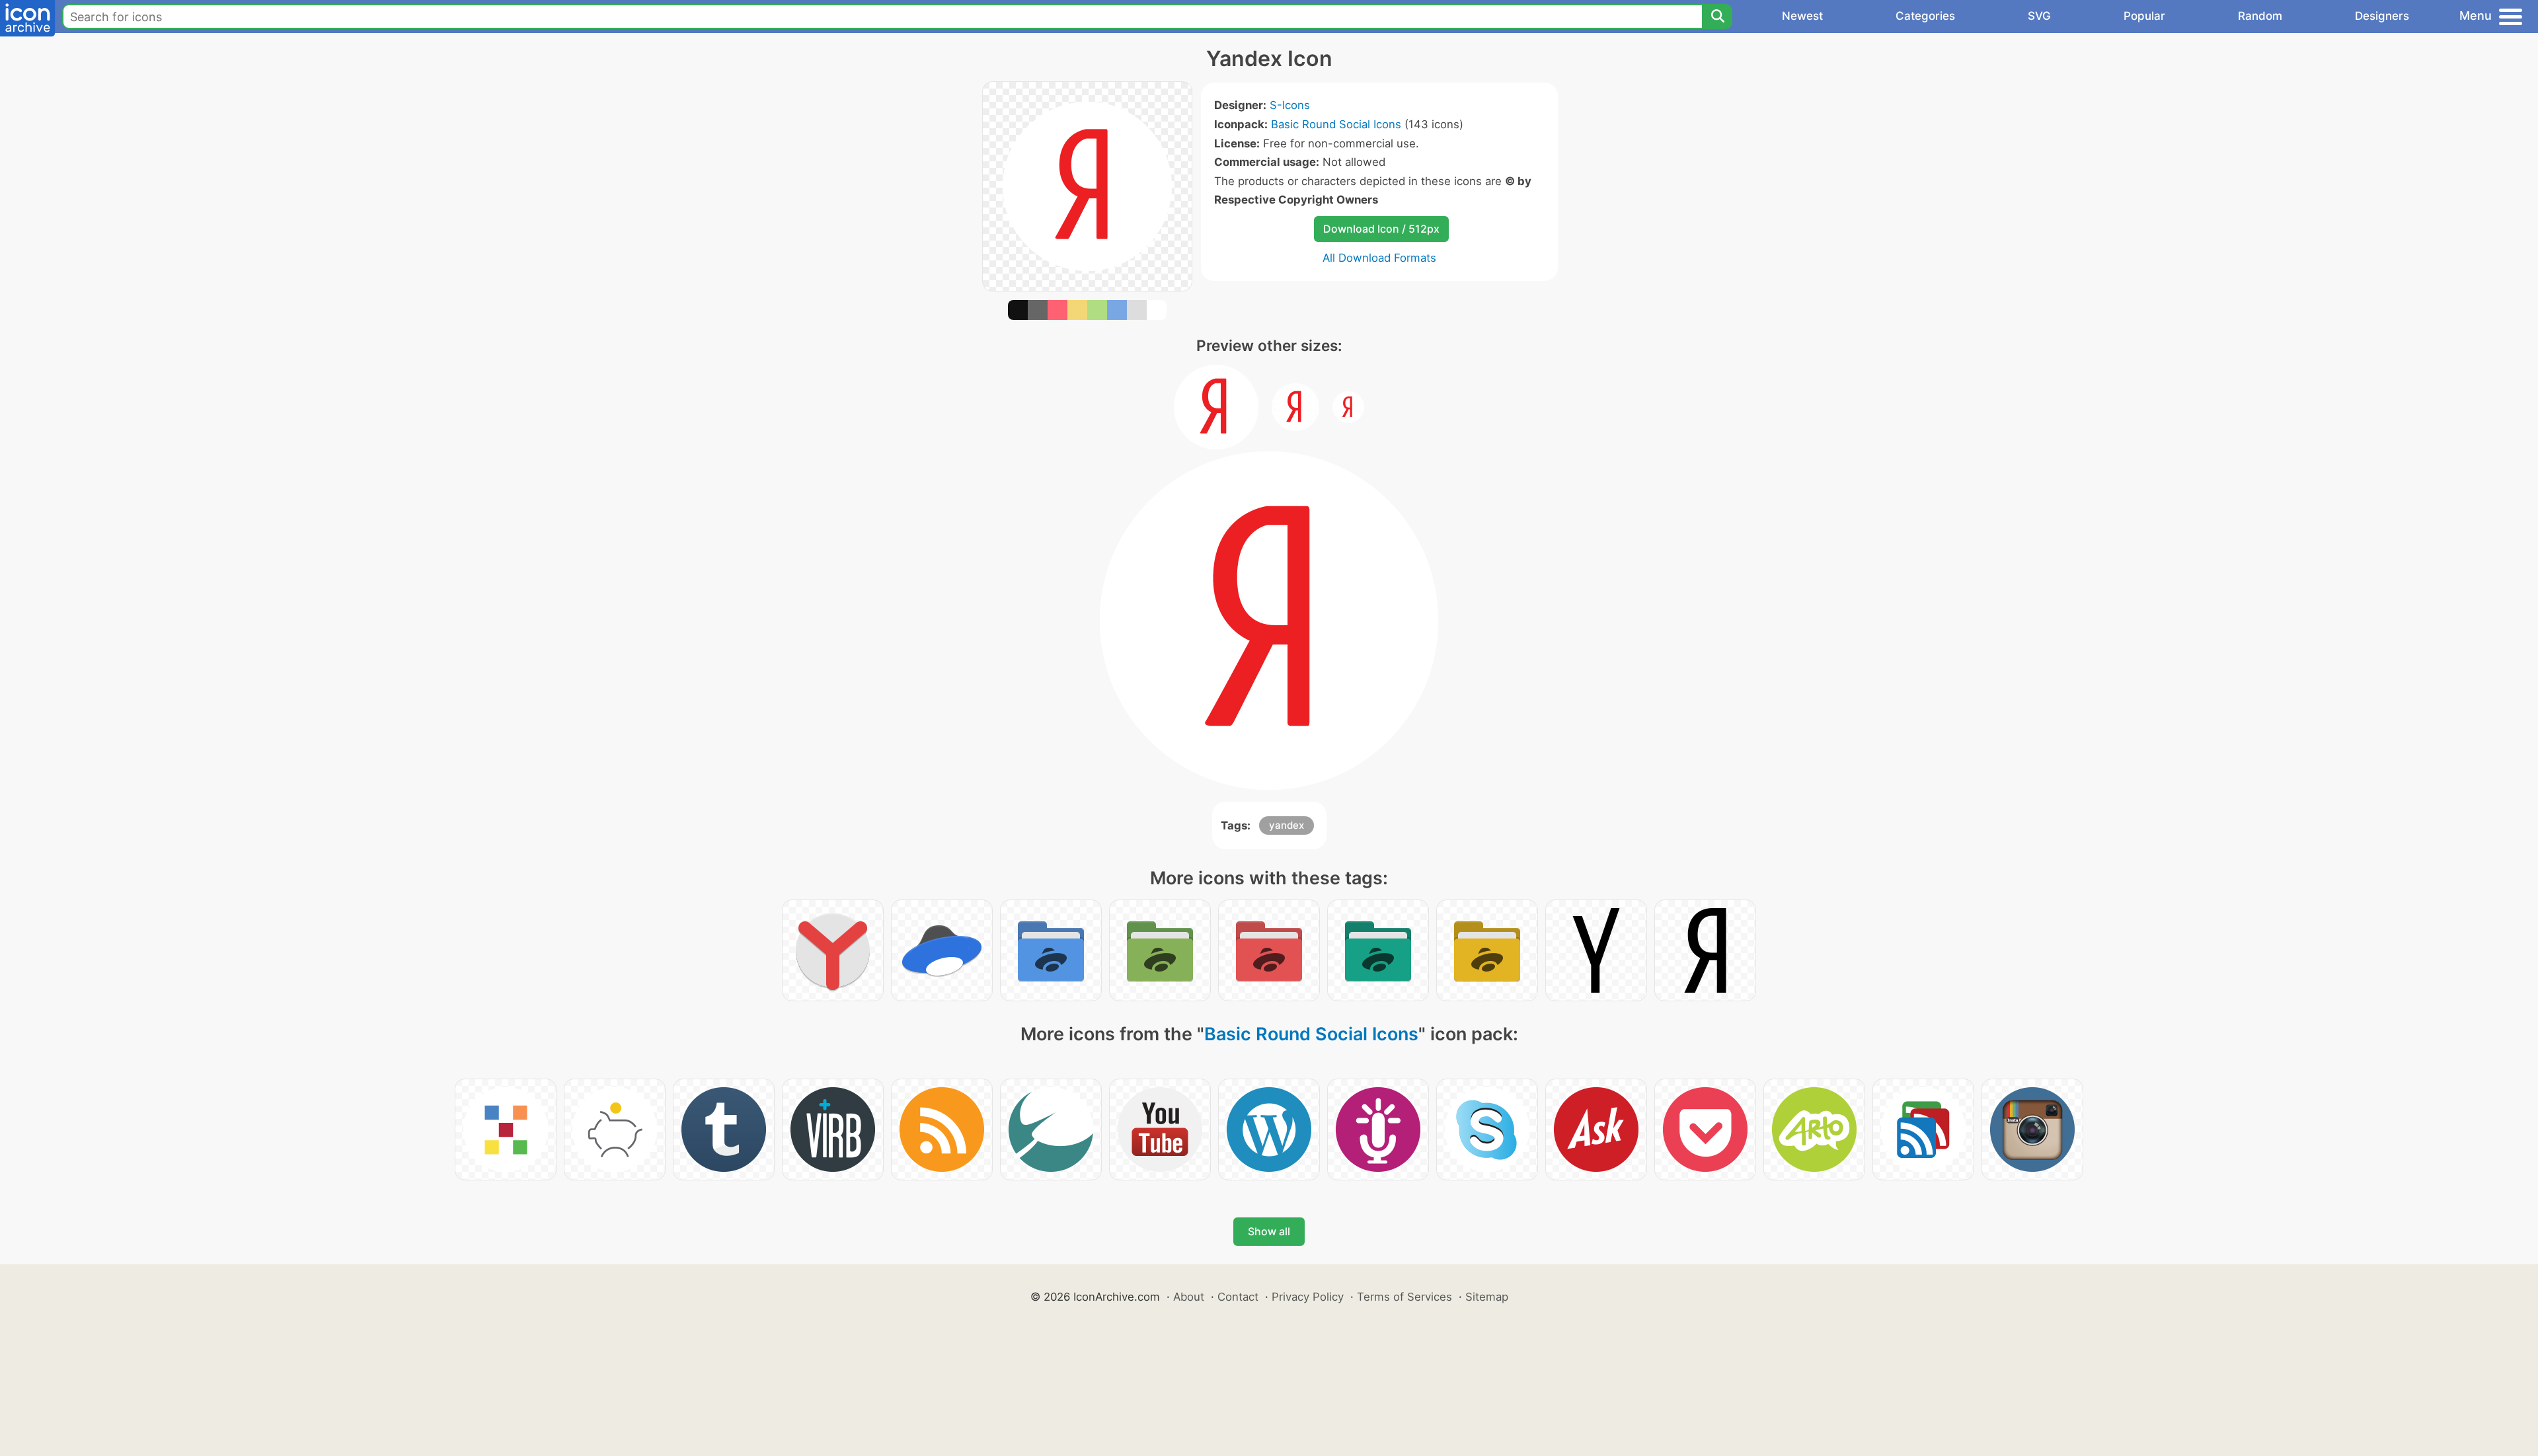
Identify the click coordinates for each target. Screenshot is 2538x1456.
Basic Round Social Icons (1336, 124)
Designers (2382, 16)
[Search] (1717, 17)
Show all (1269, 1231)
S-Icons (1290, 105)
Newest (1802, 16)
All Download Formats (1379, 258)
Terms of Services (1404, 1297)
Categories (1925, 16)
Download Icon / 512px (1381, 229)
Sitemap (1487, 1297)
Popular (2144, 16)
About (1189, 1297)
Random (2260, 16)
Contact (1238, 1297)
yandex (1287, 825)
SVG (2039, 16)
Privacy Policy (1308, 1297)
